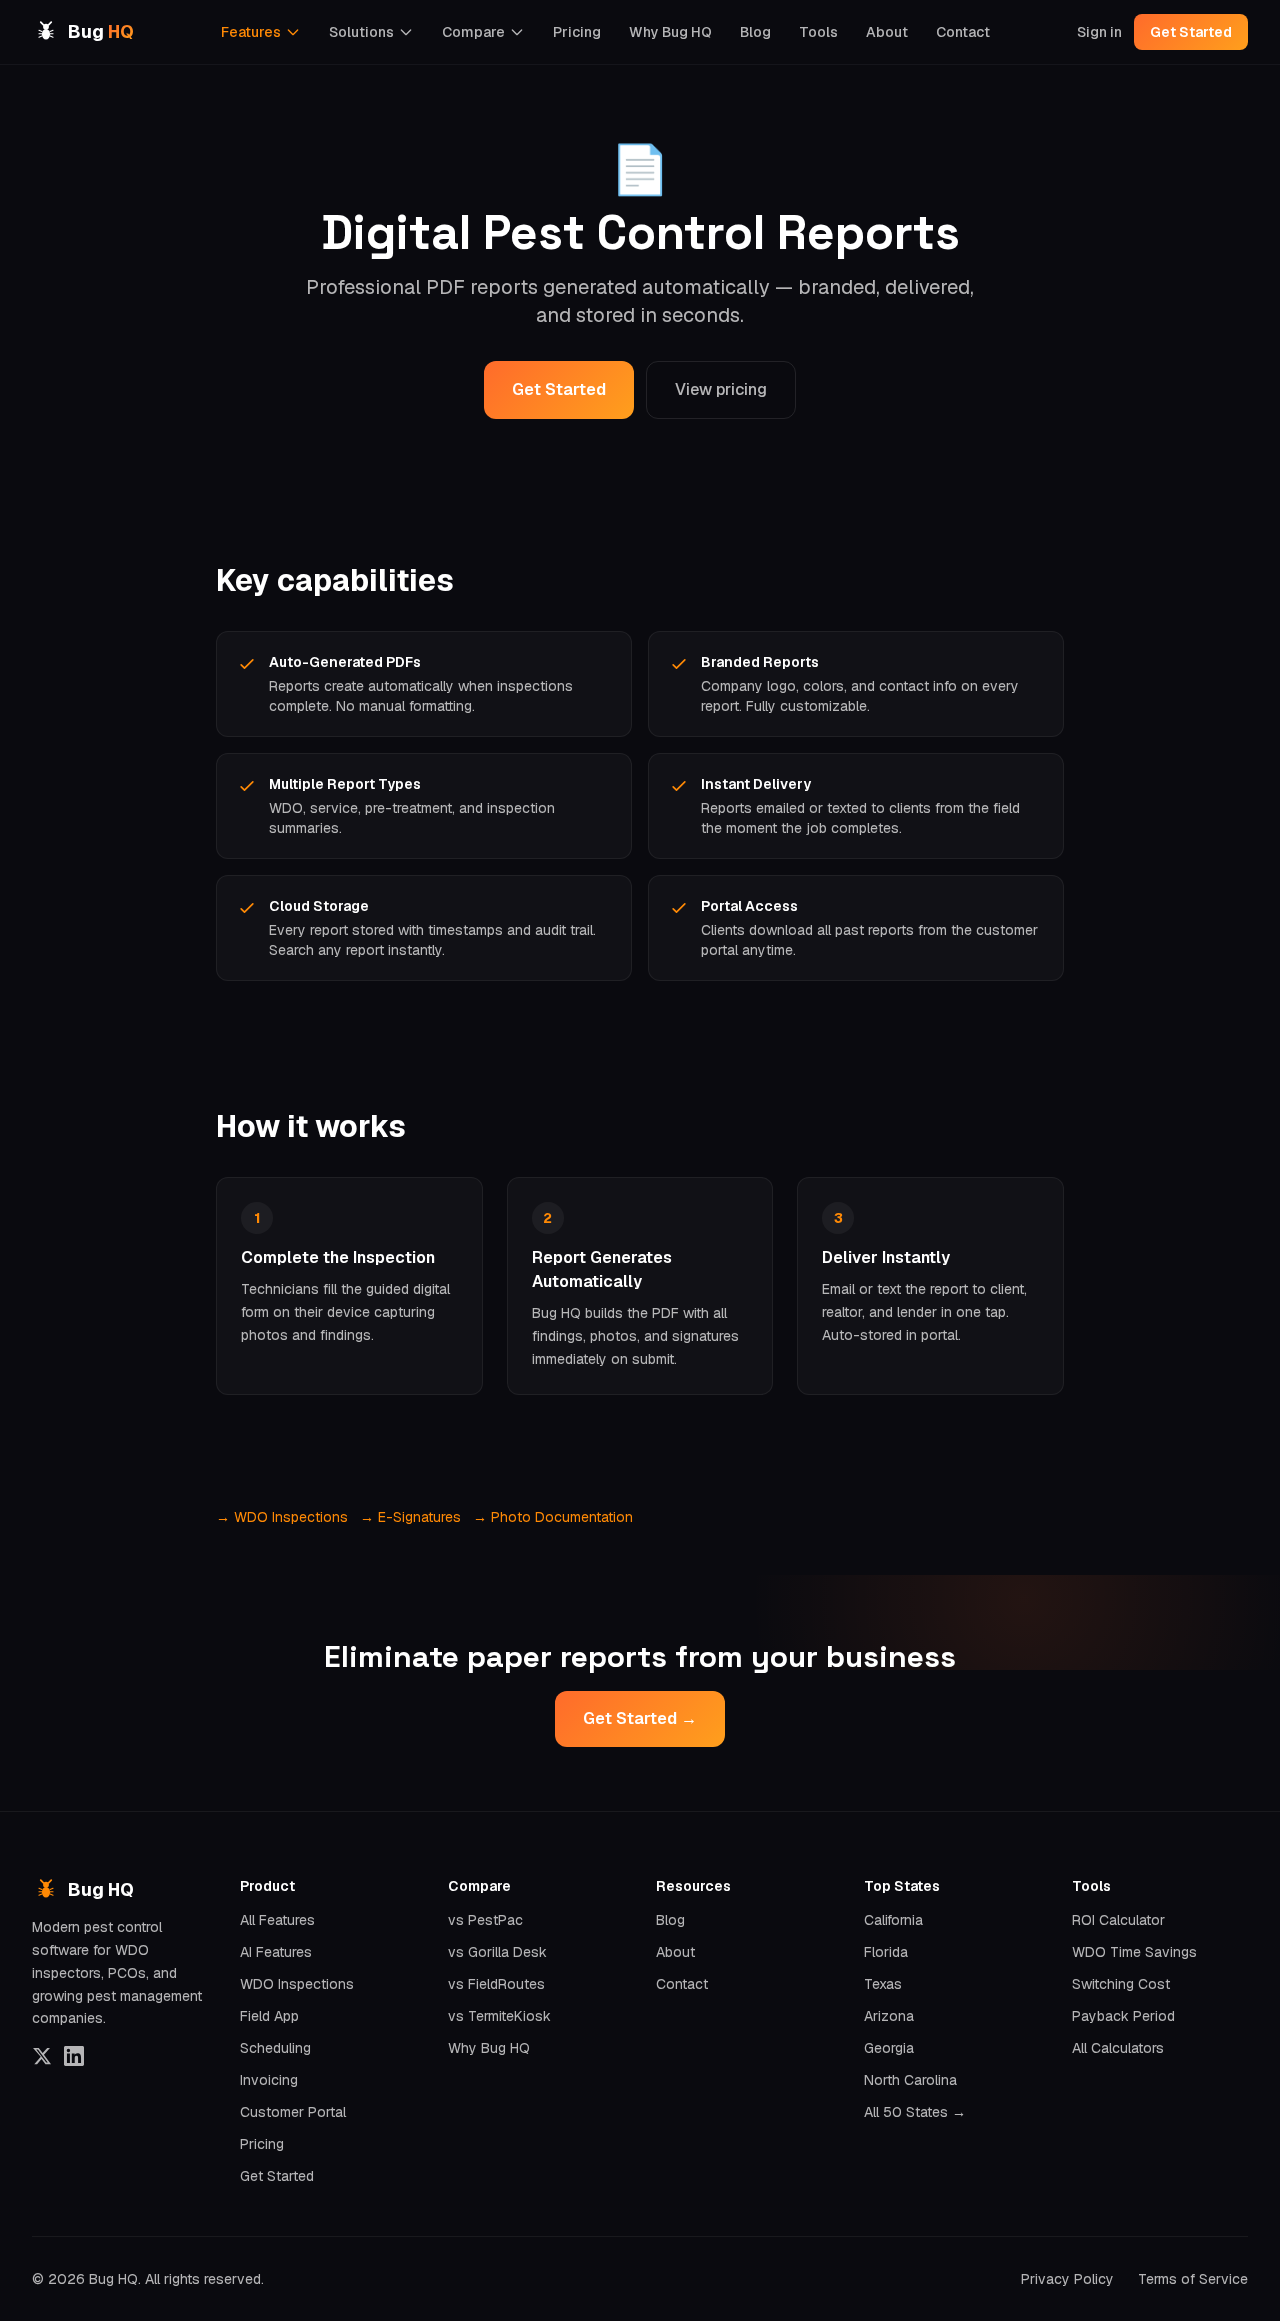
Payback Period (1123, 2016)
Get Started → (640, 1718)
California (893, 1920)
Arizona (889, 2016)
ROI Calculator (1118, 1920)
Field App (269, 2016)
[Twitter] (42, 2056)
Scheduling (275, 2048)
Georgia (889, 2048)
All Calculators (1118, 2048)
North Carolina (910, 2080)
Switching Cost (1121, 1984)
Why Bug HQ (670, 32)
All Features (277, 1920)
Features (251, 32)
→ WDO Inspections (282, 1517)
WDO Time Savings (1134, 1952)
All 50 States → (915, 2112)
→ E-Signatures (410, 1517)
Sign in (1099, 32)
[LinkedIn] (74, 2056)
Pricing (577, 32)
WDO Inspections (297, 1984)
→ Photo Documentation (553, 1517)
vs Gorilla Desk (497, 1952)
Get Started (1191, 32)
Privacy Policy (1067, 2279)
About (887, 32)
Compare (473, 32)
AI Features (276, 1952)
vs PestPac (485, 1920)
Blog (755, 32)
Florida (886, 1952)
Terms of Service (1193, 2279)
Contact (963, 32)
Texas (883, 1984)
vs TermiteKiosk (499, 2016)
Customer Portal (293, 2112)
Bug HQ (101, 1889)
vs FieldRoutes (496, 1984)
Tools (818, 32)
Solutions (361, 32)
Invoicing (269, 2080)
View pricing (721, 389)
